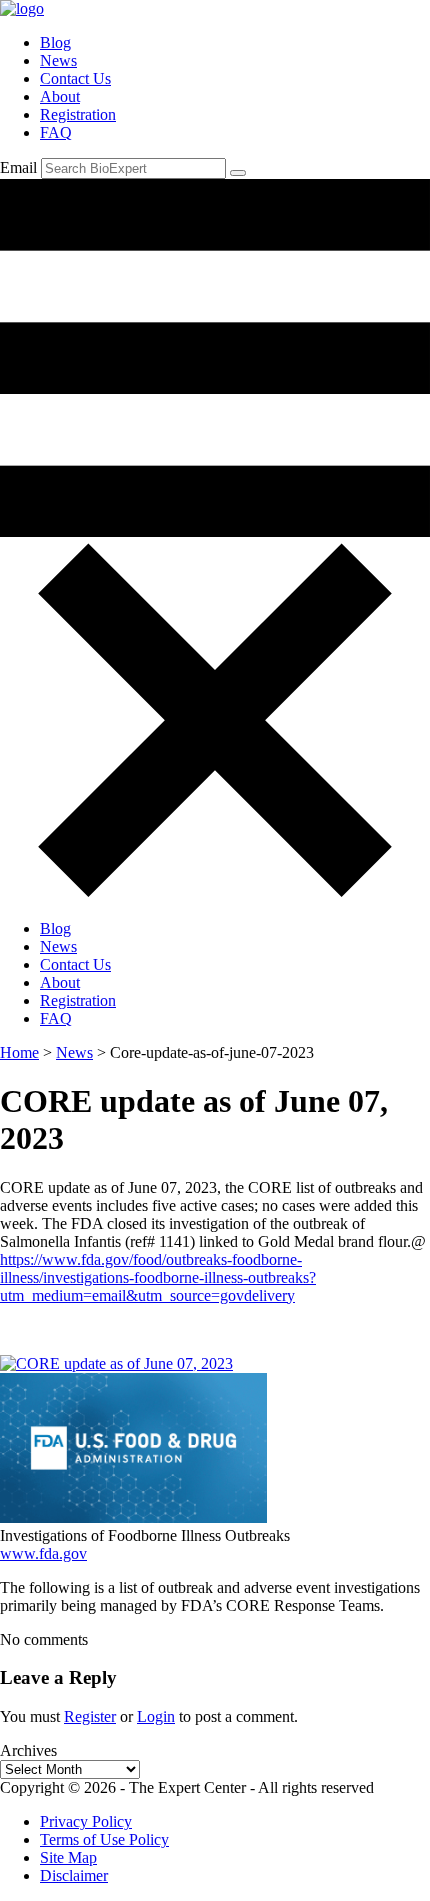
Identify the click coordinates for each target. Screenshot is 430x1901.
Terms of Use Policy (104, 1839)
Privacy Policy (86, 1821)
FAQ (56, 132)
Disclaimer (74, 1875)
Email (18, 167)
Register (90, 1716)
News (58, 60)
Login (156, 1716)
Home (19, 1052)
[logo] (22, 8)
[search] (238, 173)
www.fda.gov (43, 1553)
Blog (55, 42)
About (60, 96)
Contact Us (75, 78)
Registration (78, 114)
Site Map (68, 1857)
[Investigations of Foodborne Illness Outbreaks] (133, 1517)
